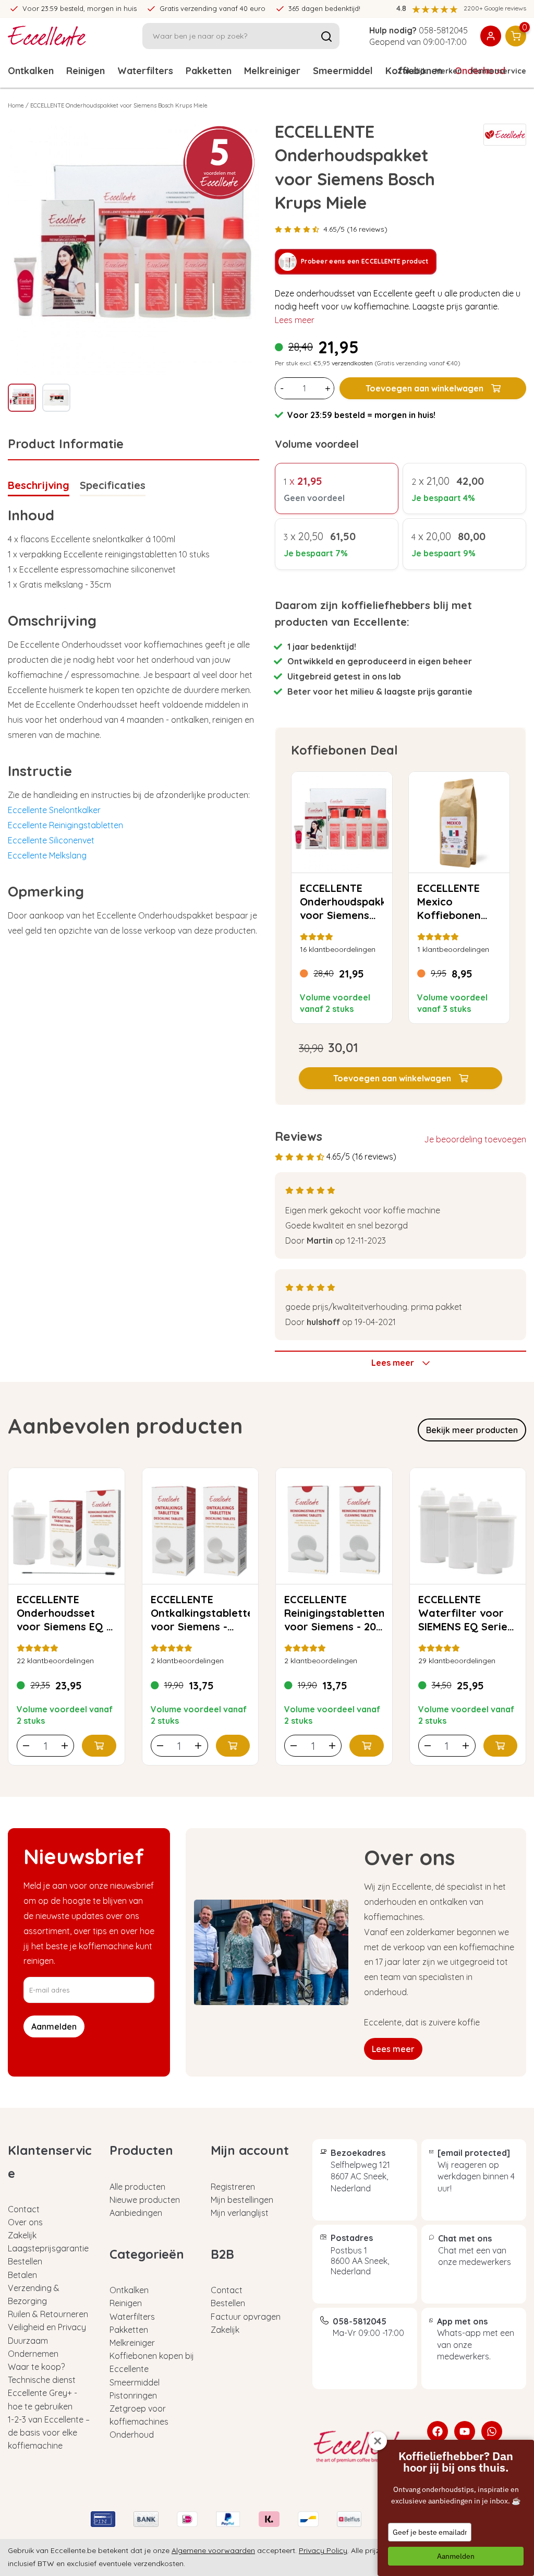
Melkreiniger (272, 71)
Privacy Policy (323, 2550)
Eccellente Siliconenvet (51, 840)
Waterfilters (145, 71)
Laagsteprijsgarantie (48, 2248)
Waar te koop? (36, 2367)
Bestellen (25, 2261)
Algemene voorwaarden (213, 2550)
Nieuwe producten (145, 2200)
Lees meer (295, 320)
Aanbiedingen (136, 2213)
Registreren (233, 2187)
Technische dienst (42, 2380)
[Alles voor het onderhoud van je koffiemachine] (362, 2447)
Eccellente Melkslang (47, 855)
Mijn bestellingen (242, 2200)
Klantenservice (498, 71)
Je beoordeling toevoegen (475, 1139)
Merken (448, 71)
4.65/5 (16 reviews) (355, 229)
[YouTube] (465, 2431)
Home (16, 105)
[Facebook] (438, 2431)
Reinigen (86, 71)
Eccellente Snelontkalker (54, 810)
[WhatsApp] (492, 2431)
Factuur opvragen (246, 2317)
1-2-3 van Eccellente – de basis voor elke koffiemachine (49, 2432)
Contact (24, 2209)
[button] (400, 1078)
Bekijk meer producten (472, 1430)
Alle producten (137, 2187)
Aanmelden (456, 2556)
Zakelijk (412, 71)
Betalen (22, 2275)
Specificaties (113, 485)
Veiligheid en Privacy (47, 2327)
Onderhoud (132, 2435)
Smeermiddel (343, 71)
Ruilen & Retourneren (48, 2314)
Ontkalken (31, 71)
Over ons (25, 2222)
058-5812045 (443, 30)
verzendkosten (352, 363)
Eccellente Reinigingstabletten (65, 825)
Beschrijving (39, 485)
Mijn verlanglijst (240, 2213)
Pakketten (209, 71)
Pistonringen (133, 2395)
